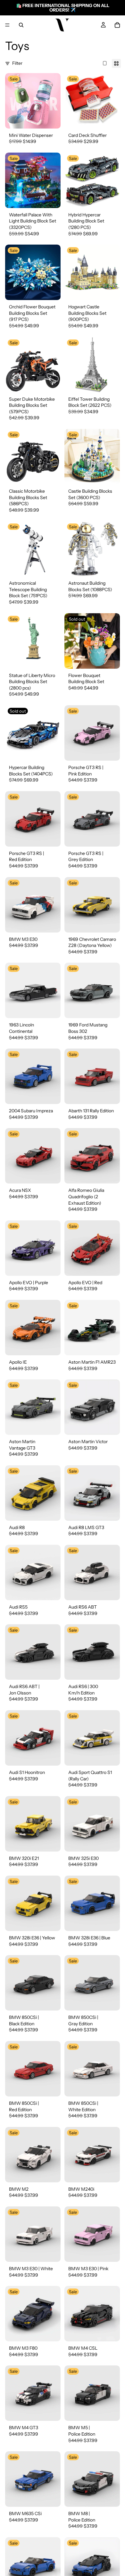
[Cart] (117, 25)
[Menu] (7, 25)
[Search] (21, 25)
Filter (17, 63)
